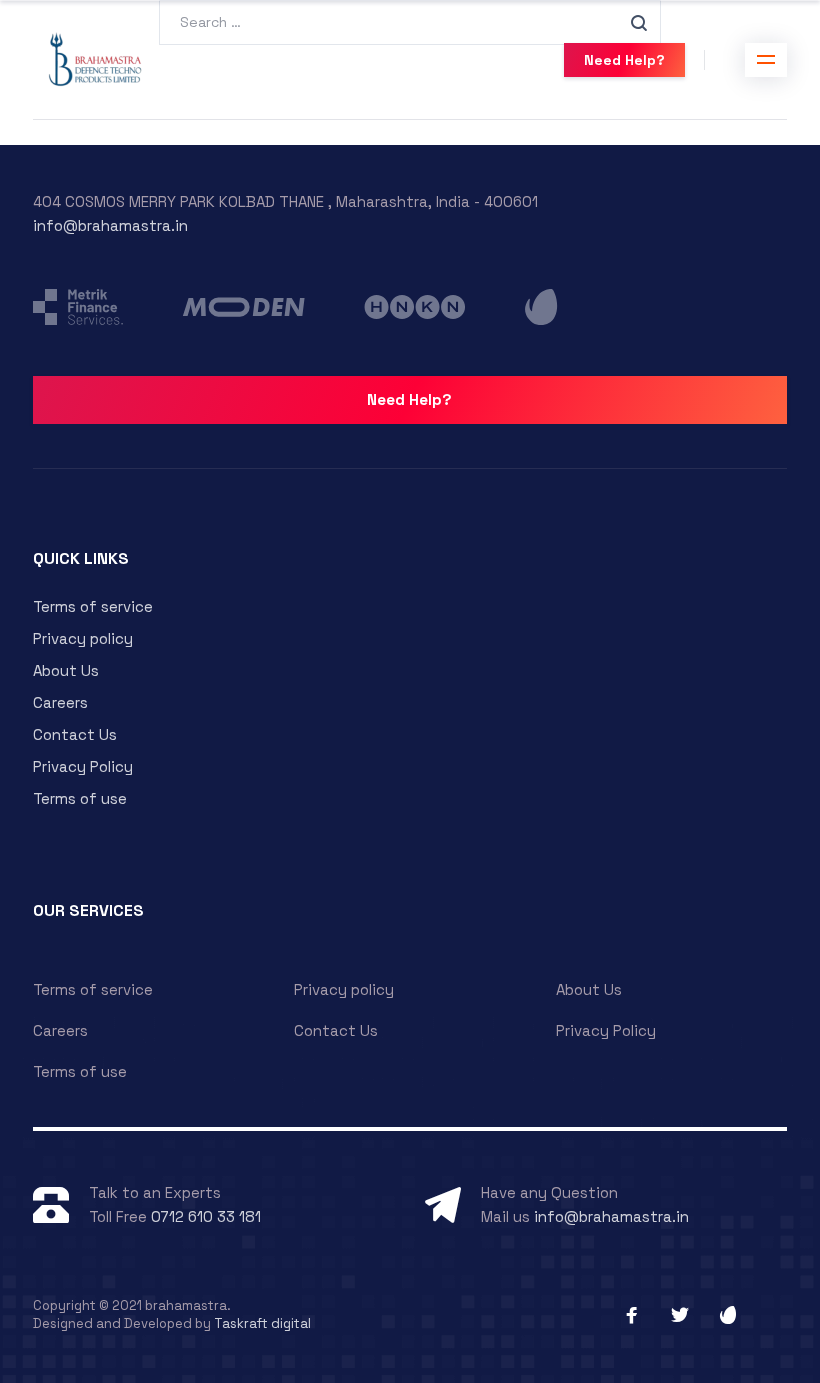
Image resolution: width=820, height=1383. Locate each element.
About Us (66, 670)
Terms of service (93, 606)
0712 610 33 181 (206, 1216)
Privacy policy (83, 638)
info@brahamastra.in (110, 225)
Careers (60, 702)
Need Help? (624, 60)
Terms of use (80, 798)
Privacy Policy (83, 766)
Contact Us (75, 734)
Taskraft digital (262, 1323)
